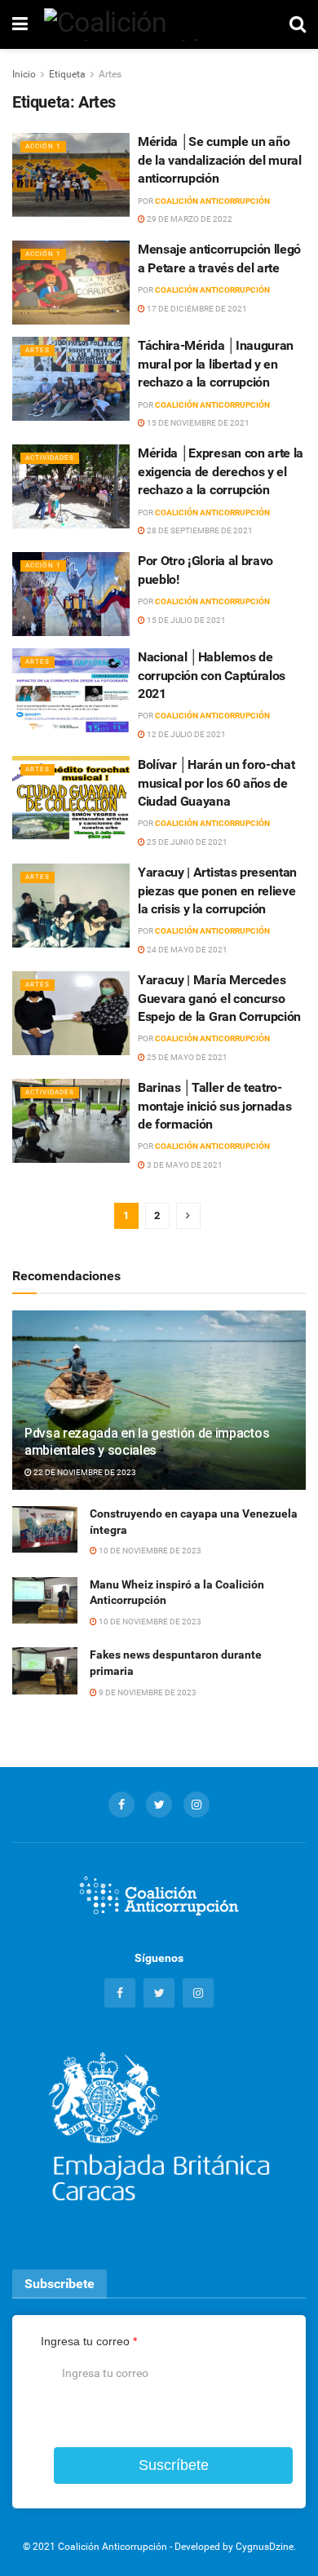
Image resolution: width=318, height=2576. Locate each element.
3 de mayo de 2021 (184, 1165)
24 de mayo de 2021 (186, 950)
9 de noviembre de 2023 (147, 1692)
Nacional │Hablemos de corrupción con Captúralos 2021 (212, 675)
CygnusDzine (265, 2547)
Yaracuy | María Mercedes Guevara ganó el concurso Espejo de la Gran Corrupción (219, 998)
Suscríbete (174, 2465)
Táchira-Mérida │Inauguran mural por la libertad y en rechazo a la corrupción (216, 364)
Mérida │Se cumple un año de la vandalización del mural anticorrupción (220, 160)
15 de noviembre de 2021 (197, 423)
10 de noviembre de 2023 (149, 1551)
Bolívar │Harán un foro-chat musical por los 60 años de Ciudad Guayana (216, 783)
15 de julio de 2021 (185, 620)
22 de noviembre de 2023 (84, 1472)
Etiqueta (67, 74)
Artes (110, 74)
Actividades (50, 458)
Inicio (24, 74)
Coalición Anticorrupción (212, 201)
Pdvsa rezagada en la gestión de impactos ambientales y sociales (147, 1442)
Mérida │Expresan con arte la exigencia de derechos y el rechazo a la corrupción (221, 471)
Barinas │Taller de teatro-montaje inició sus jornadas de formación (214, 1106)
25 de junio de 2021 (186, 842)
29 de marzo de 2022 (189, 219)
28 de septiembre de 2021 (199, 530)
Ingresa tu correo (89, 2341)
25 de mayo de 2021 (186, 1057)
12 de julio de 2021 (185, 734)
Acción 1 (43, 146)
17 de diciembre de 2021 (196, 309)
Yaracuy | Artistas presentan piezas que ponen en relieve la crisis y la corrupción (217, 890)
